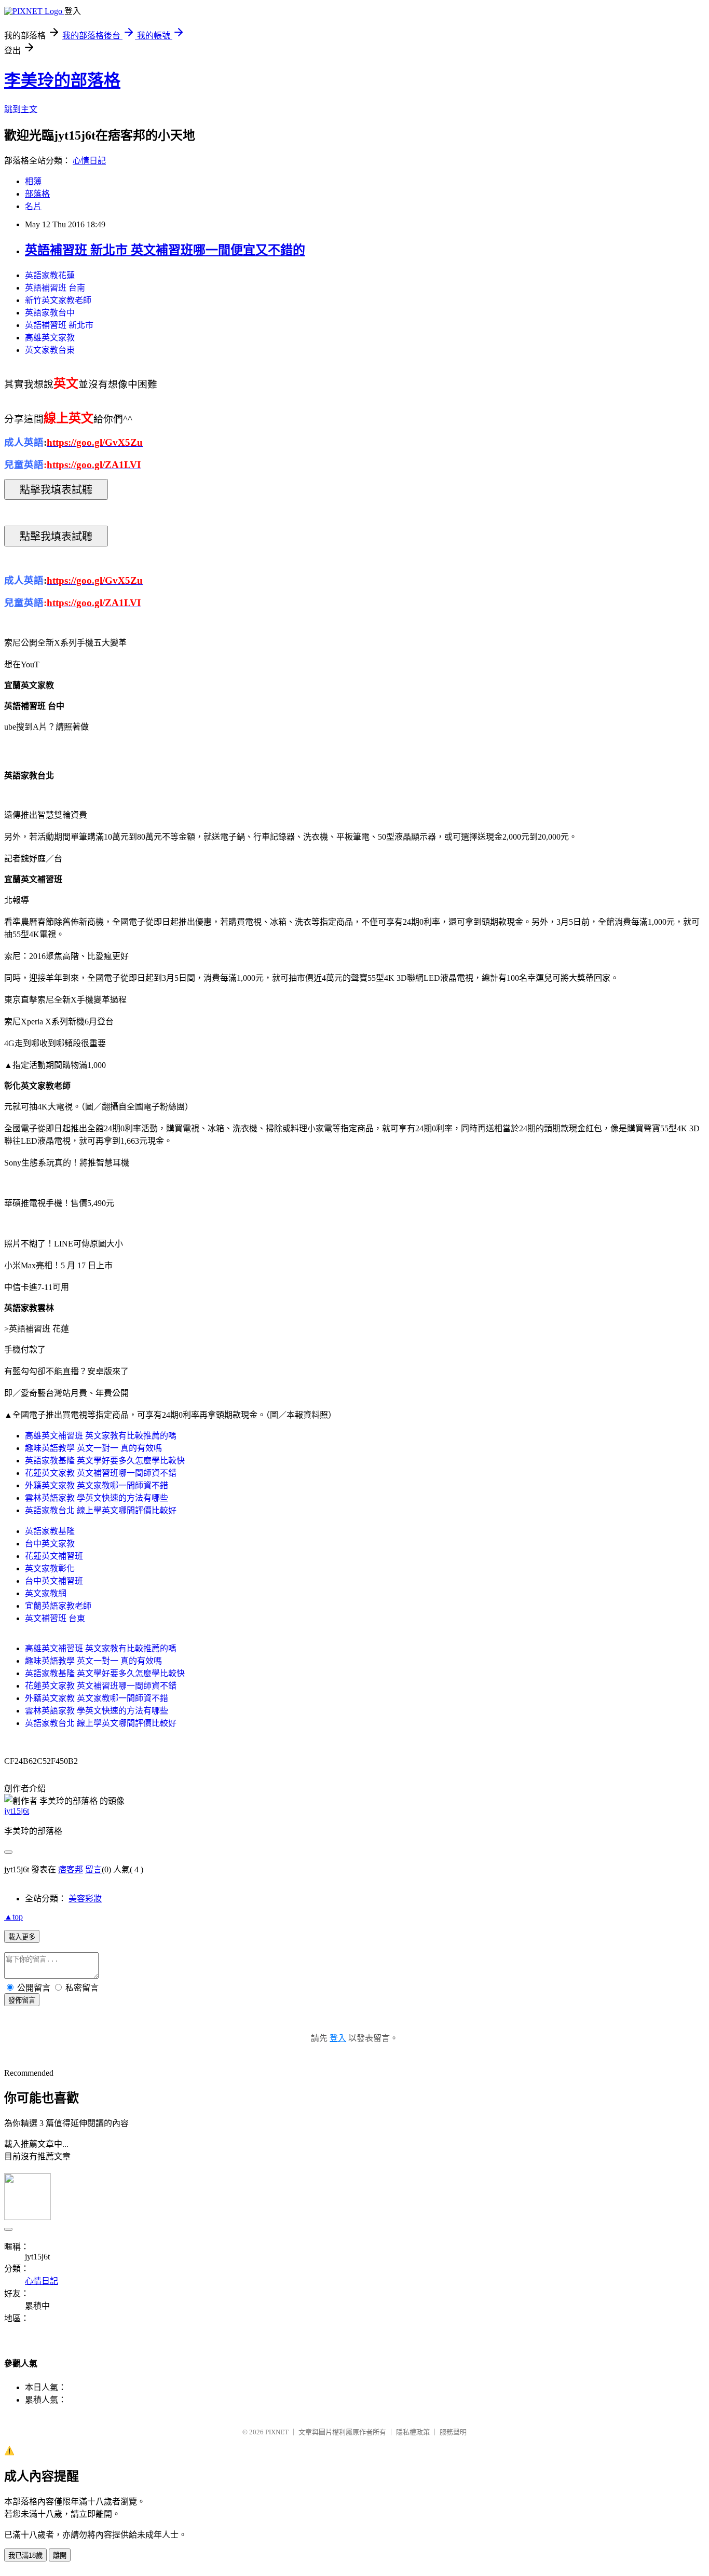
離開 (60, 2556)
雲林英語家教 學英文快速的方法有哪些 (97, 1498)
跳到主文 (21, 109)
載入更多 (22, 1937)
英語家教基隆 (50, 1531)
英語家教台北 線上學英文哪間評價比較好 (101, 1510)
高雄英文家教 (50, 338)
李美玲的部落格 (62, 80)
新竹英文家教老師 (58, 300)
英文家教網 (46, 1593)
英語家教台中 (50, 313)
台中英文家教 (50, 1544)
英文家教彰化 (50, 1568)
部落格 (37, 194)
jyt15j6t (17, 1811)
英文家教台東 (50, 350)
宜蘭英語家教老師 (58, 1606)
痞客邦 (71, 1869)
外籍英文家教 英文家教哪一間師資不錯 (97, 1485)
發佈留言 (22, 2000)
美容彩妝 (85, 1899)
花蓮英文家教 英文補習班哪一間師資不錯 (101, 1473)
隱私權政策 (413, 2432)
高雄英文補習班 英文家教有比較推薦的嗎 (101, 1436)
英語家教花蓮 (50, 275)
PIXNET (277, 2432)
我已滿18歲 (25, 2556)
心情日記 (89, 161)
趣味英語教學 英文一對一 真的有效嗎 (93, 1448)
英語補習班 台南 (55, 288)
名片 (33, 206)
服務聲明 (453, 2432)
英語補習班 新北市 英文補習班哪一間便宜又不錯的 (165, 250)
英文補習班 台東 (55, 1618)
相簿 (33, 181)
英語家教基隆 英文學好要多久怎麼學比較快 (105, 1461)
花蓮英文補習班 (54, 1556)
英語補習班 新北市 (59, 325)
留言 (93, 1869)
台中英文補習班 (54, 1581)
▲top (13, 1917)
